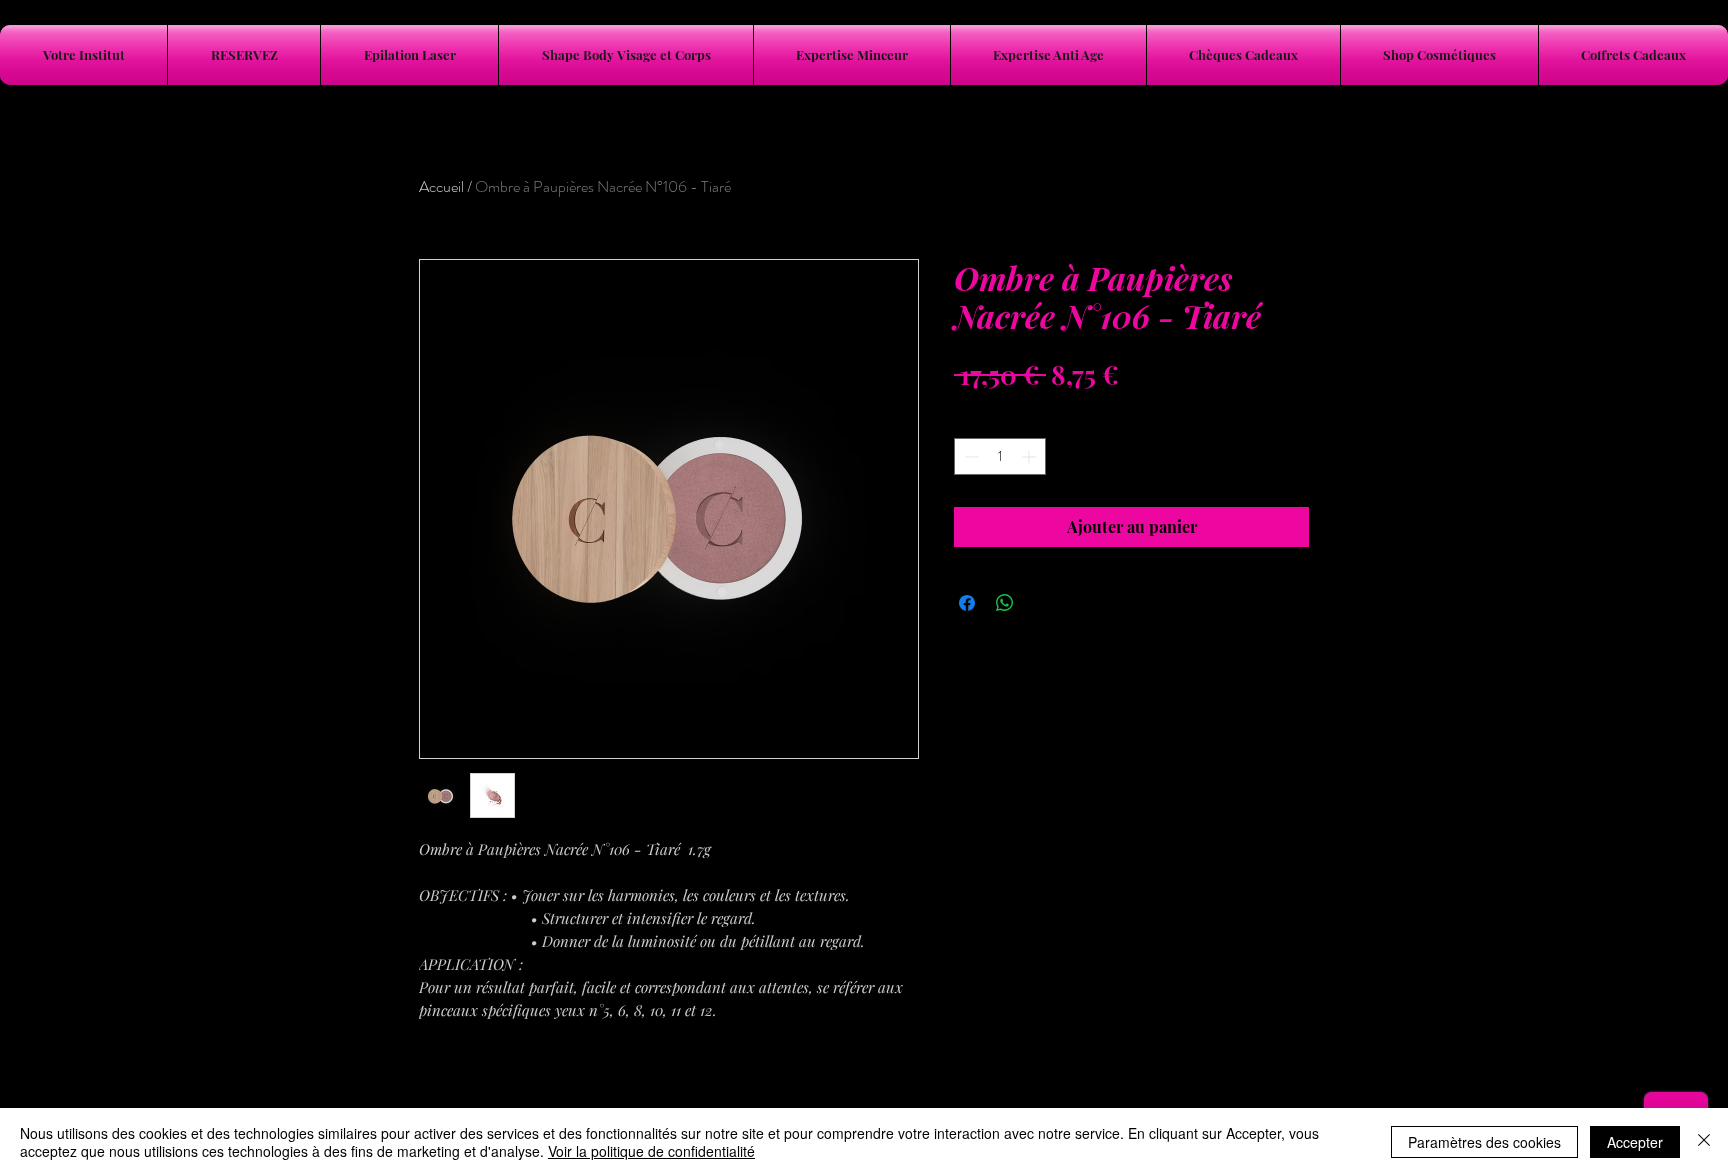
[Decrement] (969, 456)
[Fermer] (1704, 1142)
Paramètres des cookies (1484, 1142)
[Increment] (1030, 456)
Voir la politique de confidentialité (651, 1151)
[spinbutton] (1000, 456)
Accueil (441, 186)
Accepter (1635, 1142)
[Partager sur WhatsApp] (1005, 603)
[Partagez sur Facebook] (967, 603)
